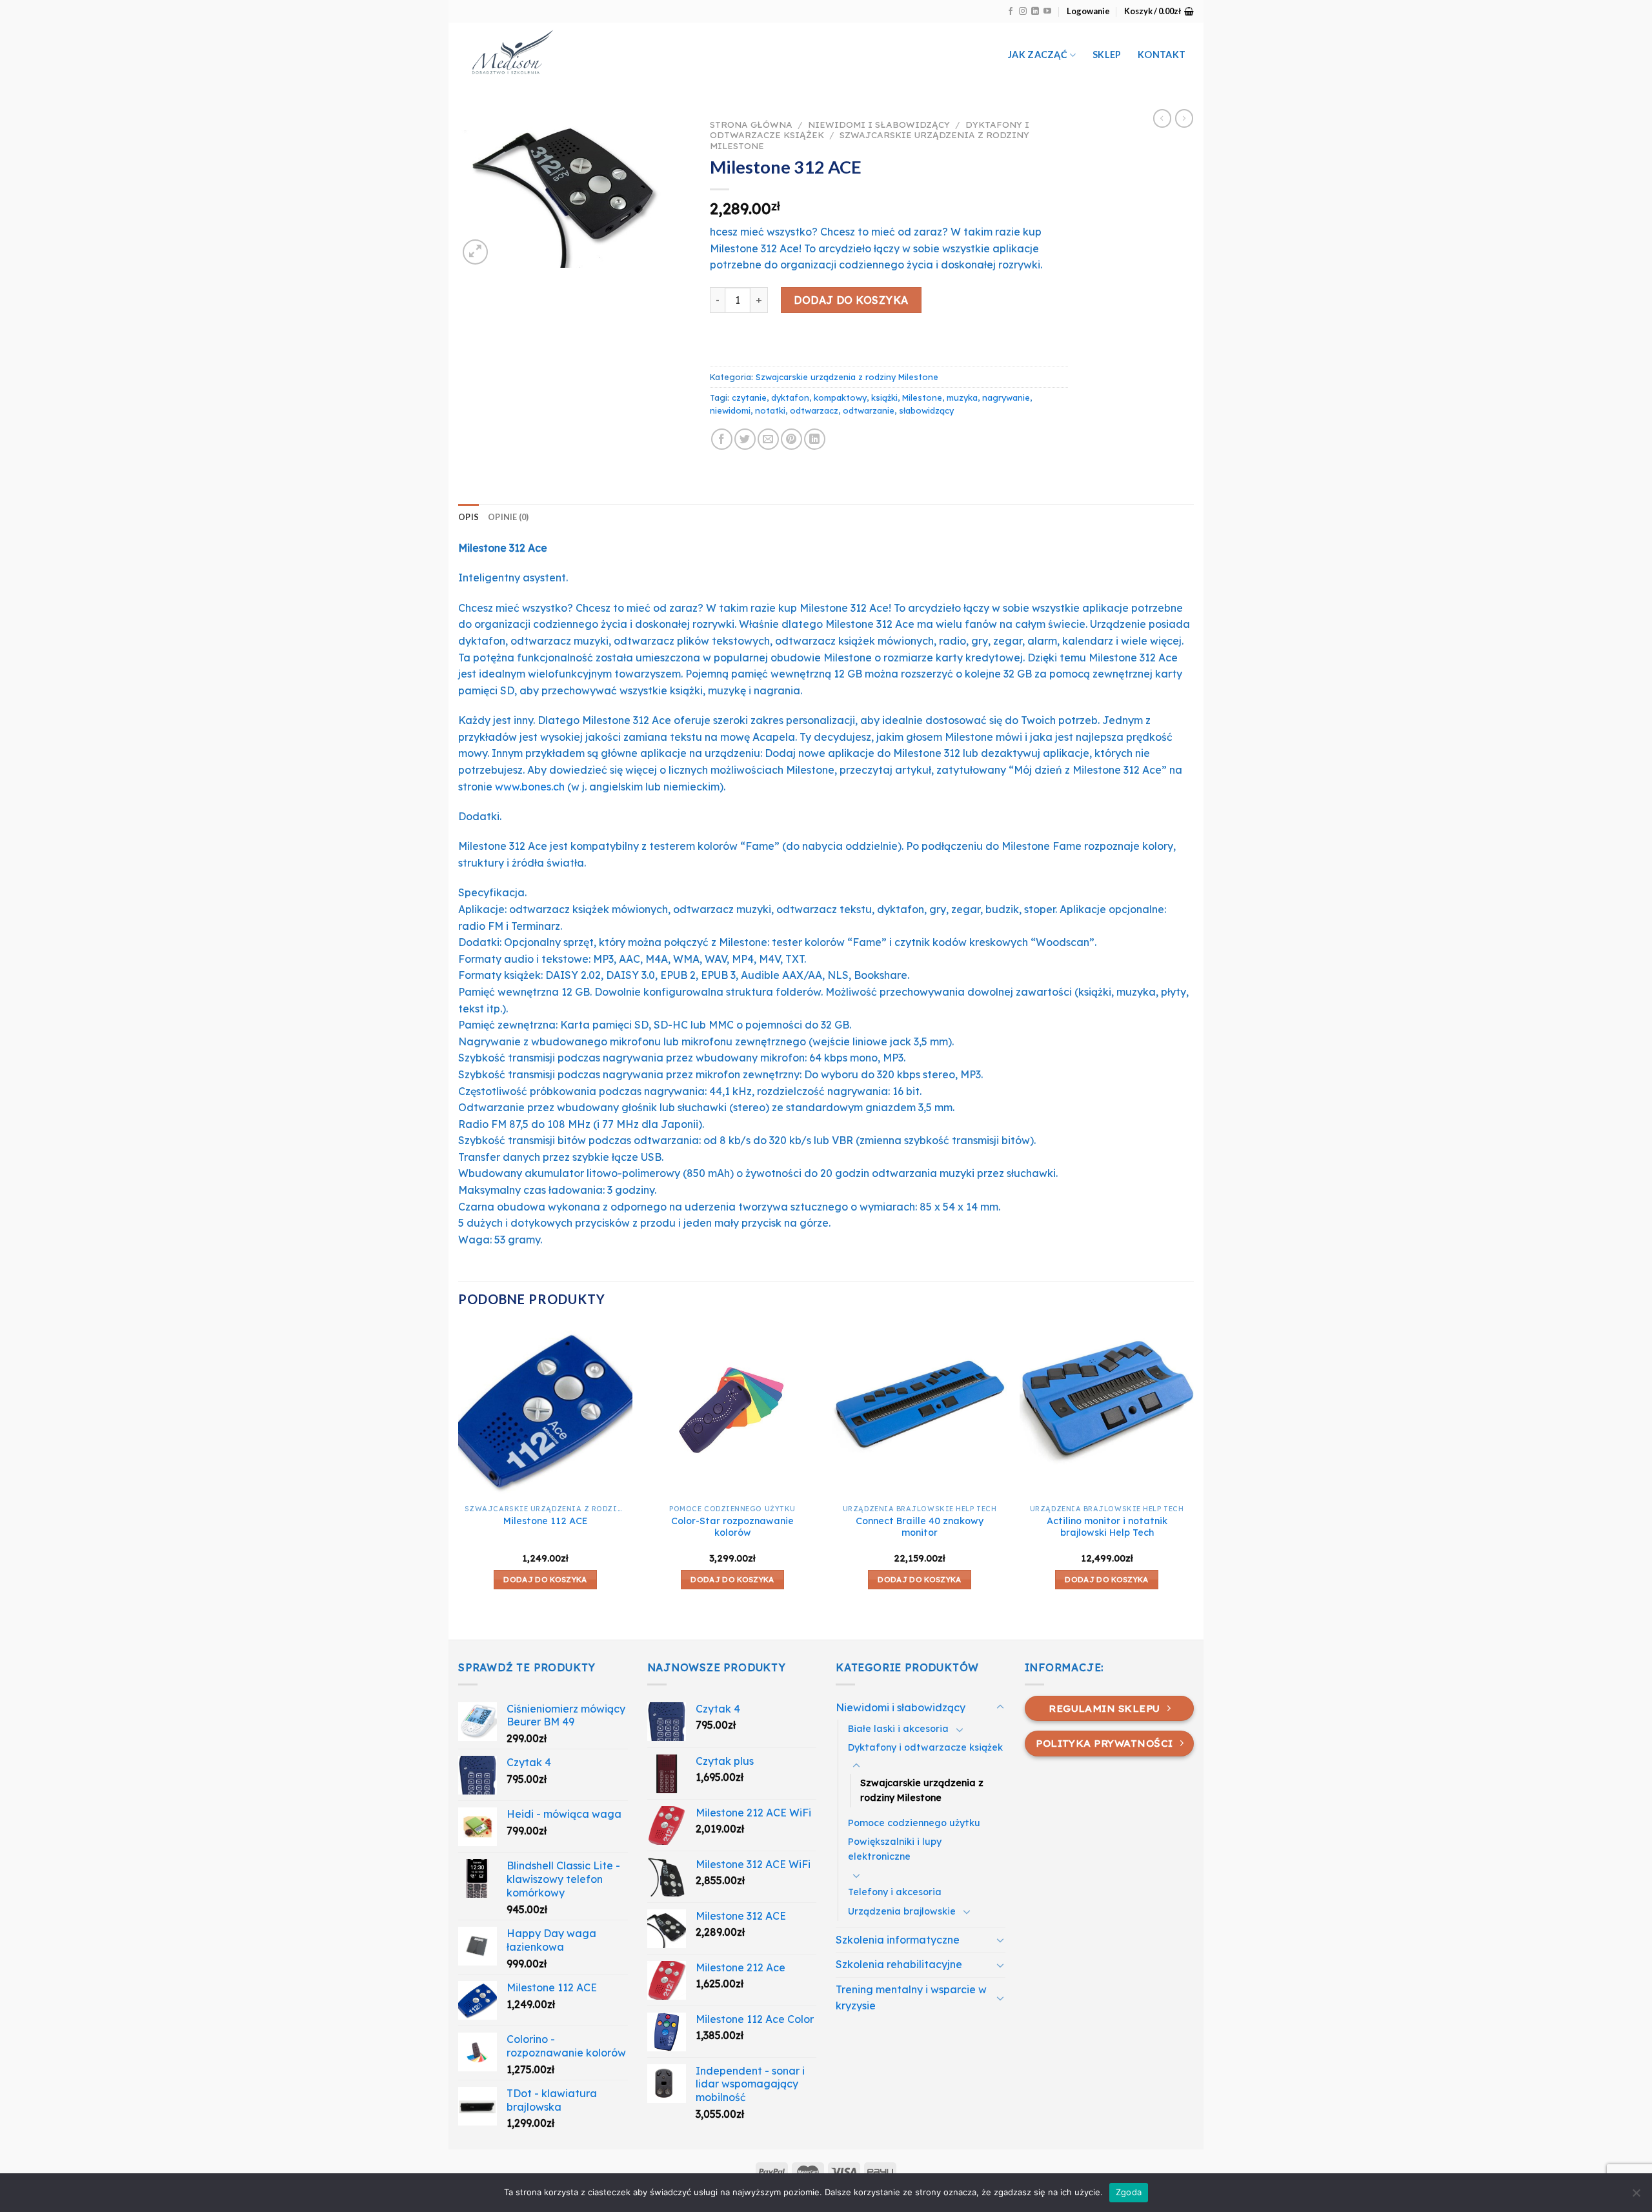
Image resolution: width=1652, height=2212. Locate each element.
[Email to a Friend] (768, 439)
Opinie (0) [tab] (509, 517)
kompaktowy (840, 397)
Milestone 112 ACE (546, 1521)
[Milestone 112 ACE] (545, 1410)
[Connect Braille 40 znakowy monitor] (920, 1410)
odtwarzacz (814, 410)
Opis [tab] (468, 517)
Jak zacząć (1038, 55)
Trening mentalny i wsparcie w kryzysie (911, 1998)
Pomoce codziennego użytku (914, 1823)
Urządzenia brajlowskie (902, 1911)
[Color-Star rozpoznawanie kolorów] (732, 1410)
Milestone (922, 397)
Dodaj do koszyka (851, 300)
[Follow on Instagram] (1023, 12)
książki (884, 397)
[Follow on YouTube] (1047, 12)
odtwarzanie (869, 410)
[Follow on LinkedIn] (1035, 12)
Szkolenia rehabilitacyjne (899, 1964)
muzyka (962, 397)
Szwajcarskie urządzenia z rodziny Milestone (870, 140)
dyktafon (790, 397)
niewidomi (730, 410)
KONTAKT (1162, 55)
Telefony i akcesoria (895, 1892)
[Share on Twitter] (745, 439)
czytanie (749, 397)
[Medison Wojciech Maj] (592, 55)
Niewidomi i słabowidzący (879, 124)
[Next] (1193, 1480)
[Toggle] (1000, 1707)
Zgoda (1129, 2192)
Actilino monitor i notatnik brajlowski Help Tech (1107, 1527)
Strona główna (751, 124)
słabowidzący (926, 410)
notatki (770, 410)
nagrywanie (1006, 397)
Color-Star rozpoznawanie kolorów (732, 1527)
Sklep (1107, 55)
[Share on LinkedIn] (815, 439)
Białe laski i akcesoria (898, 1729)
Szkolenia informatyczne (898, 1940)
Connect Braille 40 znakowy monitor (920, 1527)
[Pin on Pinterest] (791, 439)
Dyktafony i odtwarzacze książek (925, 1747)
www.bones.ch (530, 787)
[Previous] (459, 1480)
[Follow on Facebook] (1011, 12)
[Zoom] (475, 252)
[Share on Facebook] (722, 439)
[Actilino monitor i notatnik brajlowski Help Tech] (1107, 1410)
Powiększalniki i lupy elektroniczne (895, 1849)
